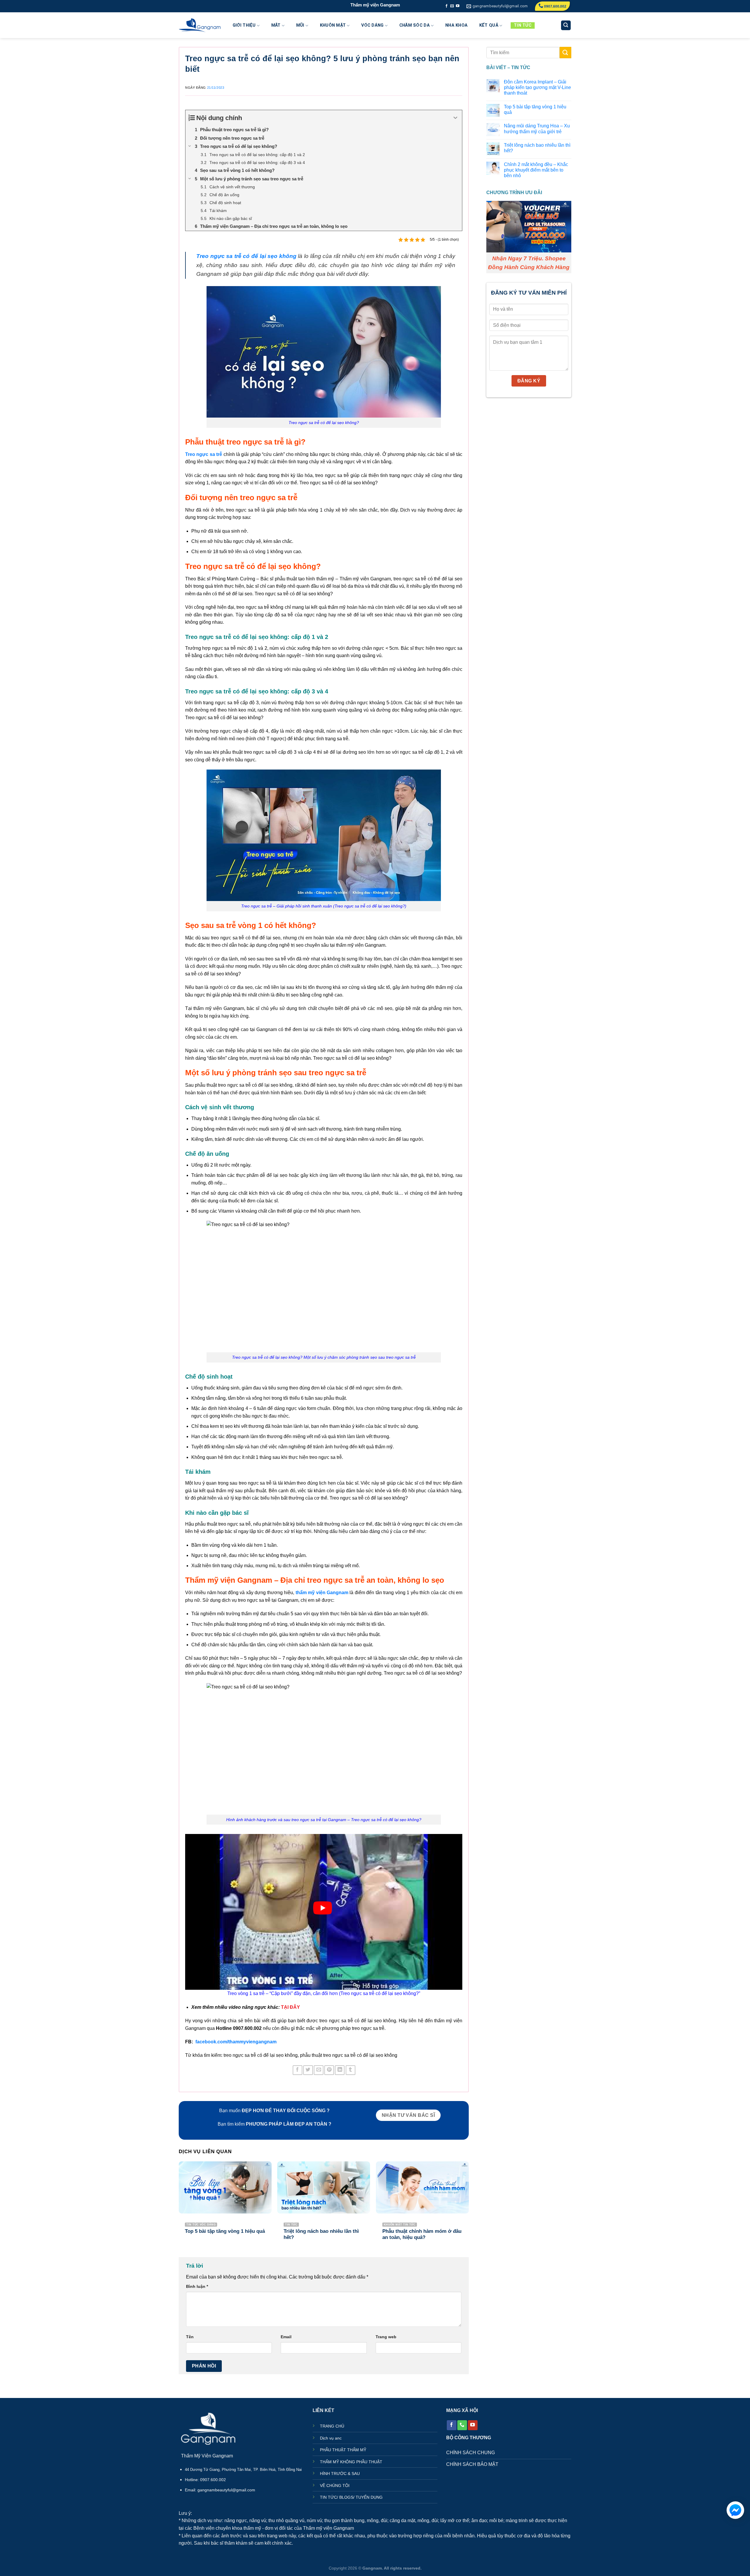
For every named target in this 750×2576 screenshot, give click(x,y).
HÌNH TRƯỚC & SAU (340, 2474)
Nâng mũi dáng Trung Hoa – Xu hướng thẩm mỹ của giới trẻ (537, 129)
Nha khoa (456, 25)
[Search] (566, 25)
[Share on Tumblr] (351, 2070)
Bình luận (197, 2286)
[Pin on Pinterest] (329, 2070)
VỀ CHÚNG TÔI (335, 2486)
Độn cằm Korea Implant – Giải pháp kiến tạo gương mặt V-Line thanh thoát (537, 87)
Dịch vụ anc (331, 2438)
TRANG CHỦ (332, 2426)
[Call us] (462, 2425)
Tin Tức (523, 25)
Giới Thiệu (244, 25)
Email (286, 2337)
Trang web (386, 2337)
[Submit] (565, 53)
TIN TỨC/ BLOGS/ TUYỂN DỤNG (351, 2497)
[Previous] (179, 2206)
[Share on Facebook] (298, 2070)
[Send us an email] (452, 6)
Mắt (276, 25)
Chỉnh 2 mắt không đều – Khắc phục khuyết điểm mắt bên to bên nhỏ (536, 170)
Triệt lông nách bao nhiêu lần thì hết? (537, 148)
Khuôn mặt (333, 25)
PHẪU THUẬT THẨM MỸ (343, 2450)
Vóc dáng (372, 25)
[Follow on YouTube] (458, 6)
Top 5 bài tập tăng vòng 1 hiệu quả (535, 110)
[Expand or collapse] (455, 118)
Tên (190, 2337)
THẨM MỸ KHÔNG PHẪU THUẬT (351, 2462)
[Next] (468, 2206)
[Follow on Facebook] (446, 6)
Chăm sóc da (415, 25)
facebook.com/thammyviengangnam (236, 2042)
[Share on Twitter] (308, 2070)
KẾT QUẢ (489, 25)
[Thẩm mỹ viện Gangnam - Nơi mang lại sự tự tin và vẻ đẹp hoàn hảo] (200, 25)
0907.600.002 (555, 6)
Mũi (300, 25)
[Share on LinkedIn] (340, 2070)
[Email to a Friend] (319, 2070)
